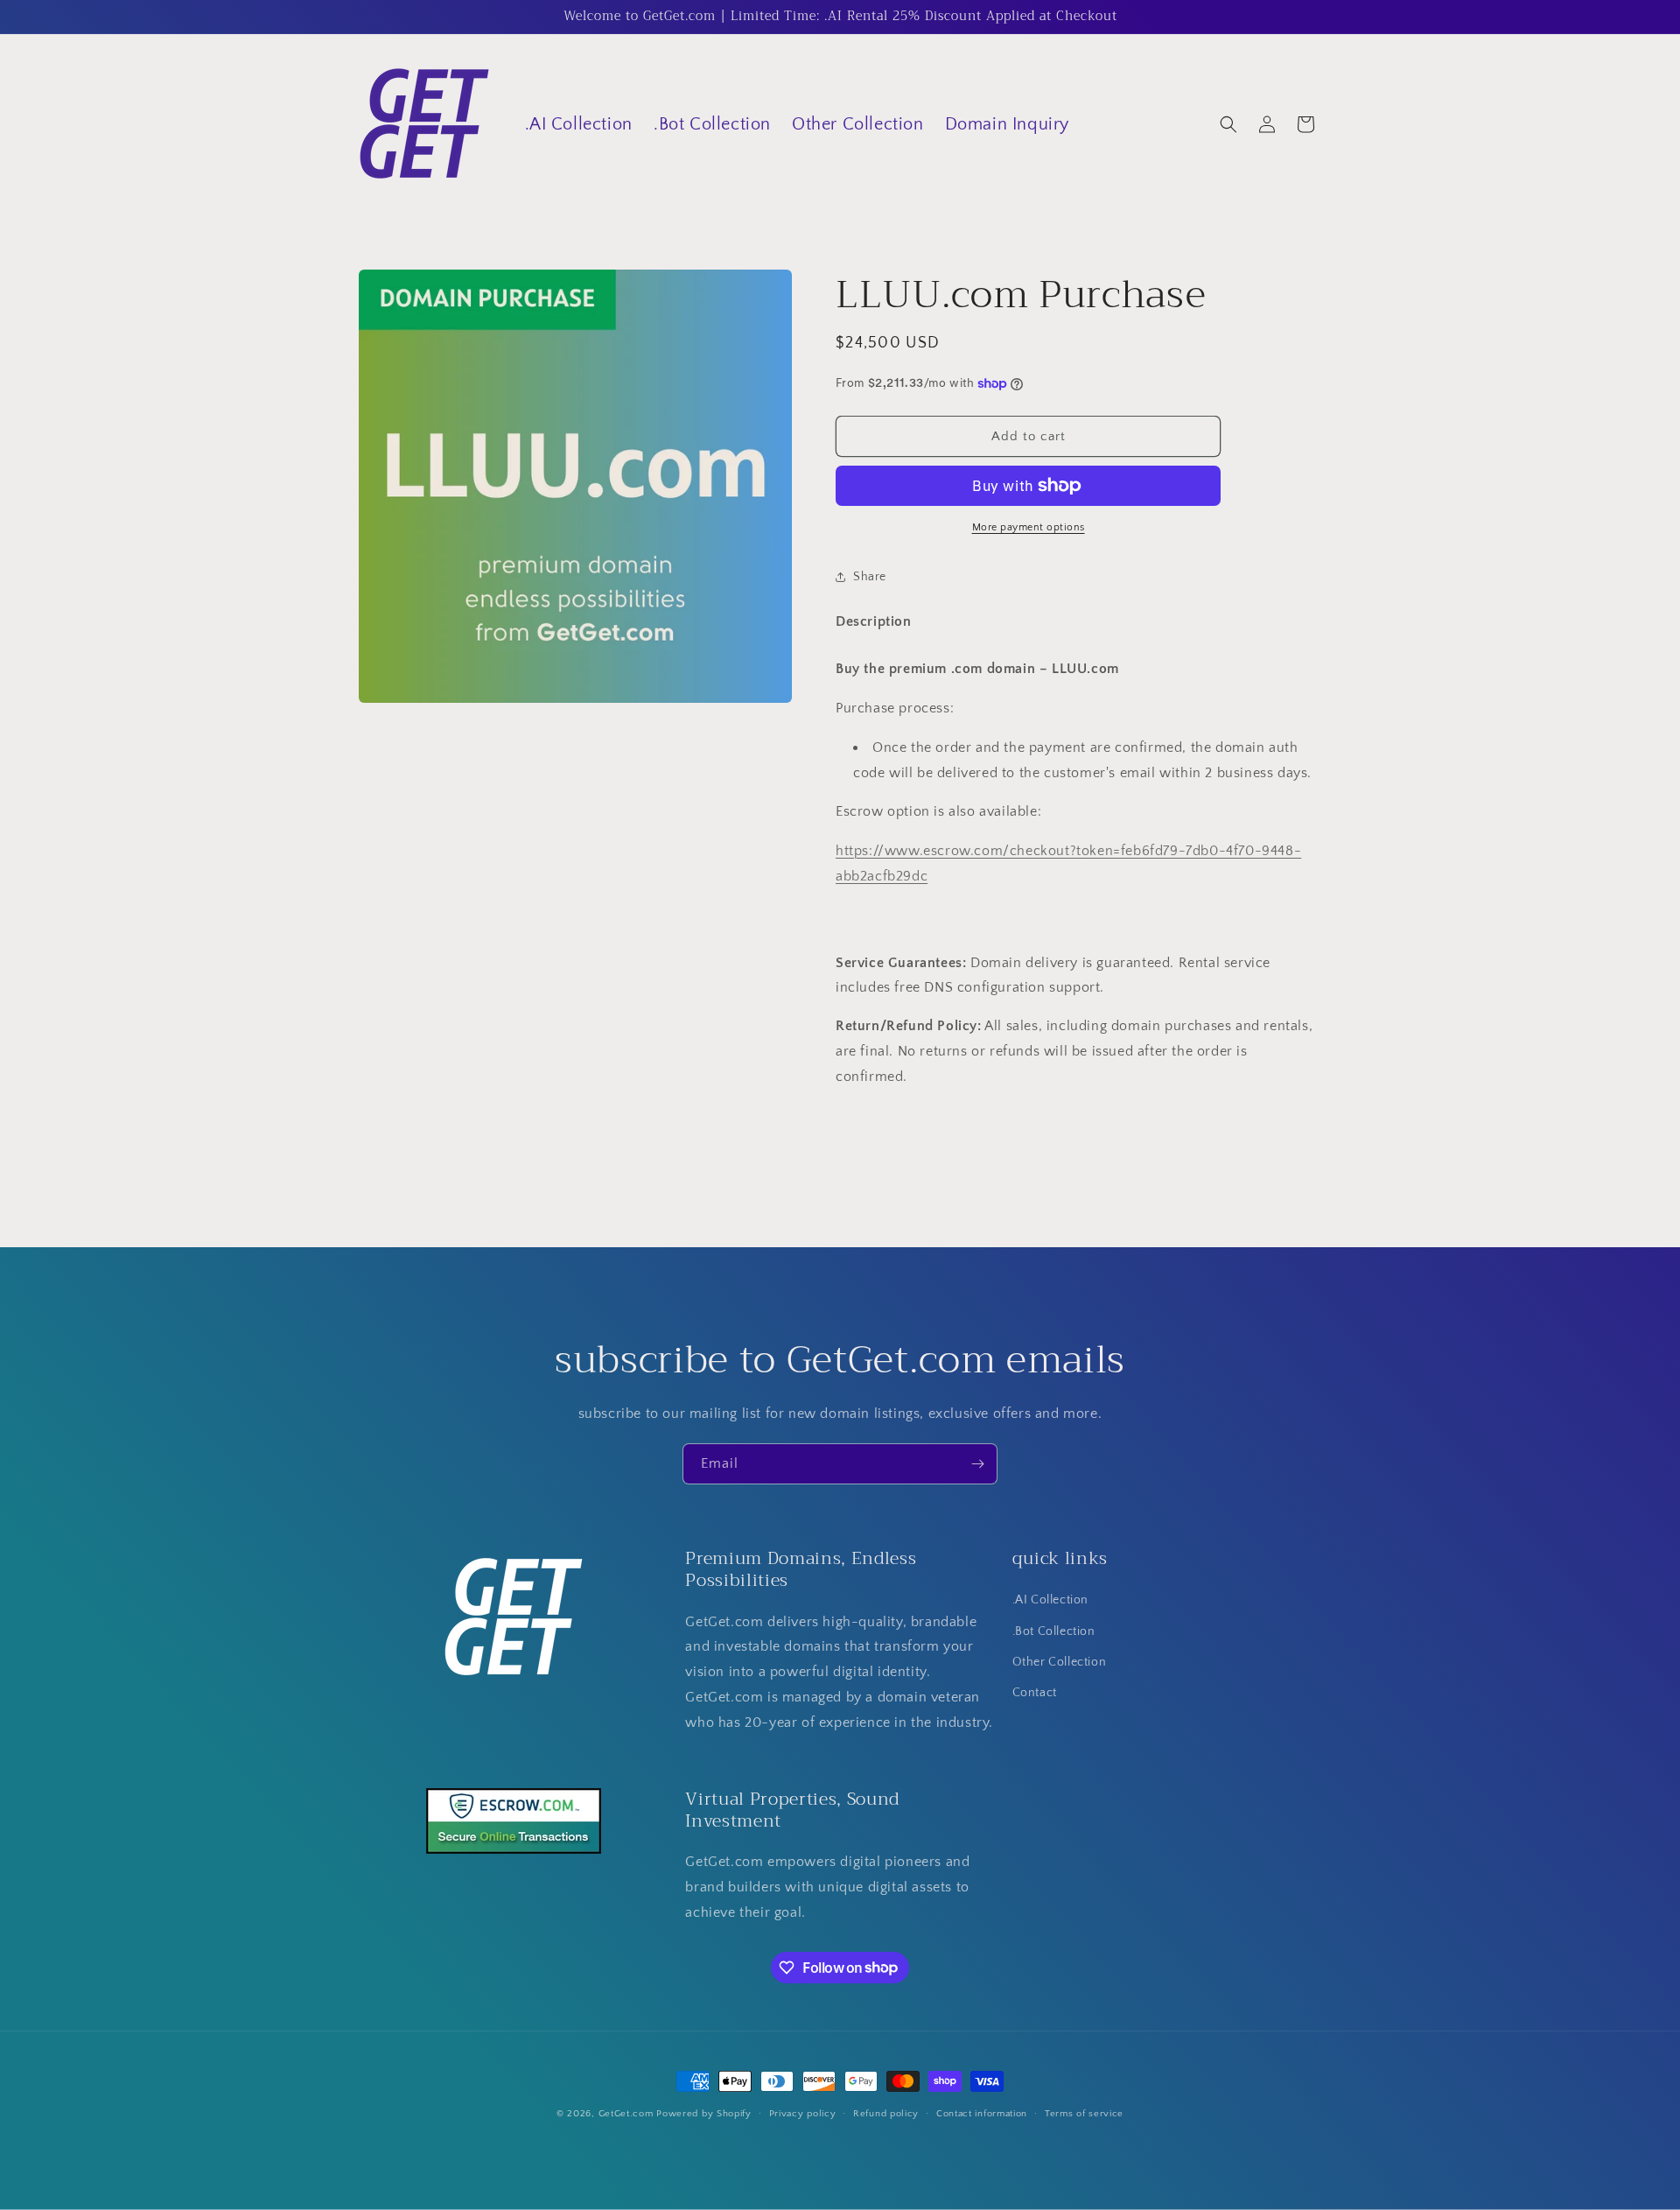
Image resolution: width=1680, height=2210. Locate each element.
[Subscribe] (977, 1464)
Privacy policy (803, 2113)
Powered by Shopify (704, 2114)
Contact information (982, 2113)
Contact (1035, 1693)
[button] (1228, 124)
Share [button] (870, 577)
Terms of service (1084, 2113)
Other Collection (1060, 1662)
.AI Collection (1050, 1601)
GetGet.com (626, 2114)
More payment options (1029, 527)
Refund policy (886, 2113)
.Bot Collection (1054, 1631)
